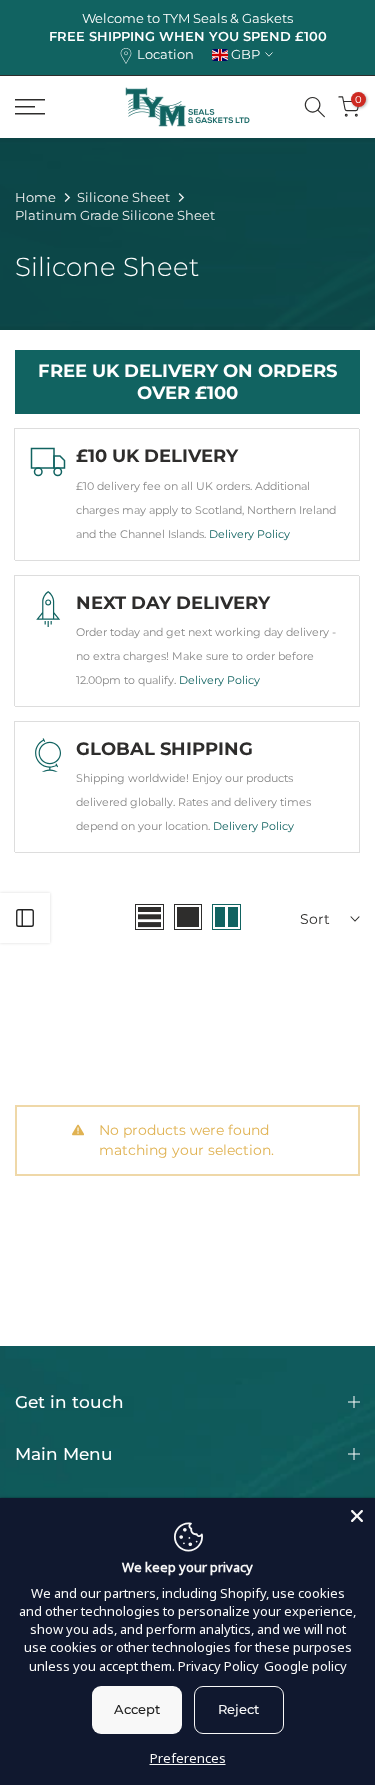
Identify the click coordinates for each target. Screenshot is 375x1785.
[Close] (357, 1516)
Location (165, 54)
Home (35, 197)
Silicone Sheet (123, 197)
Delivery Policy (249, 534)
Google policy (305, 1666)
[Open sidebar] (25, 918)
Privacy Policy (218, 1666)
